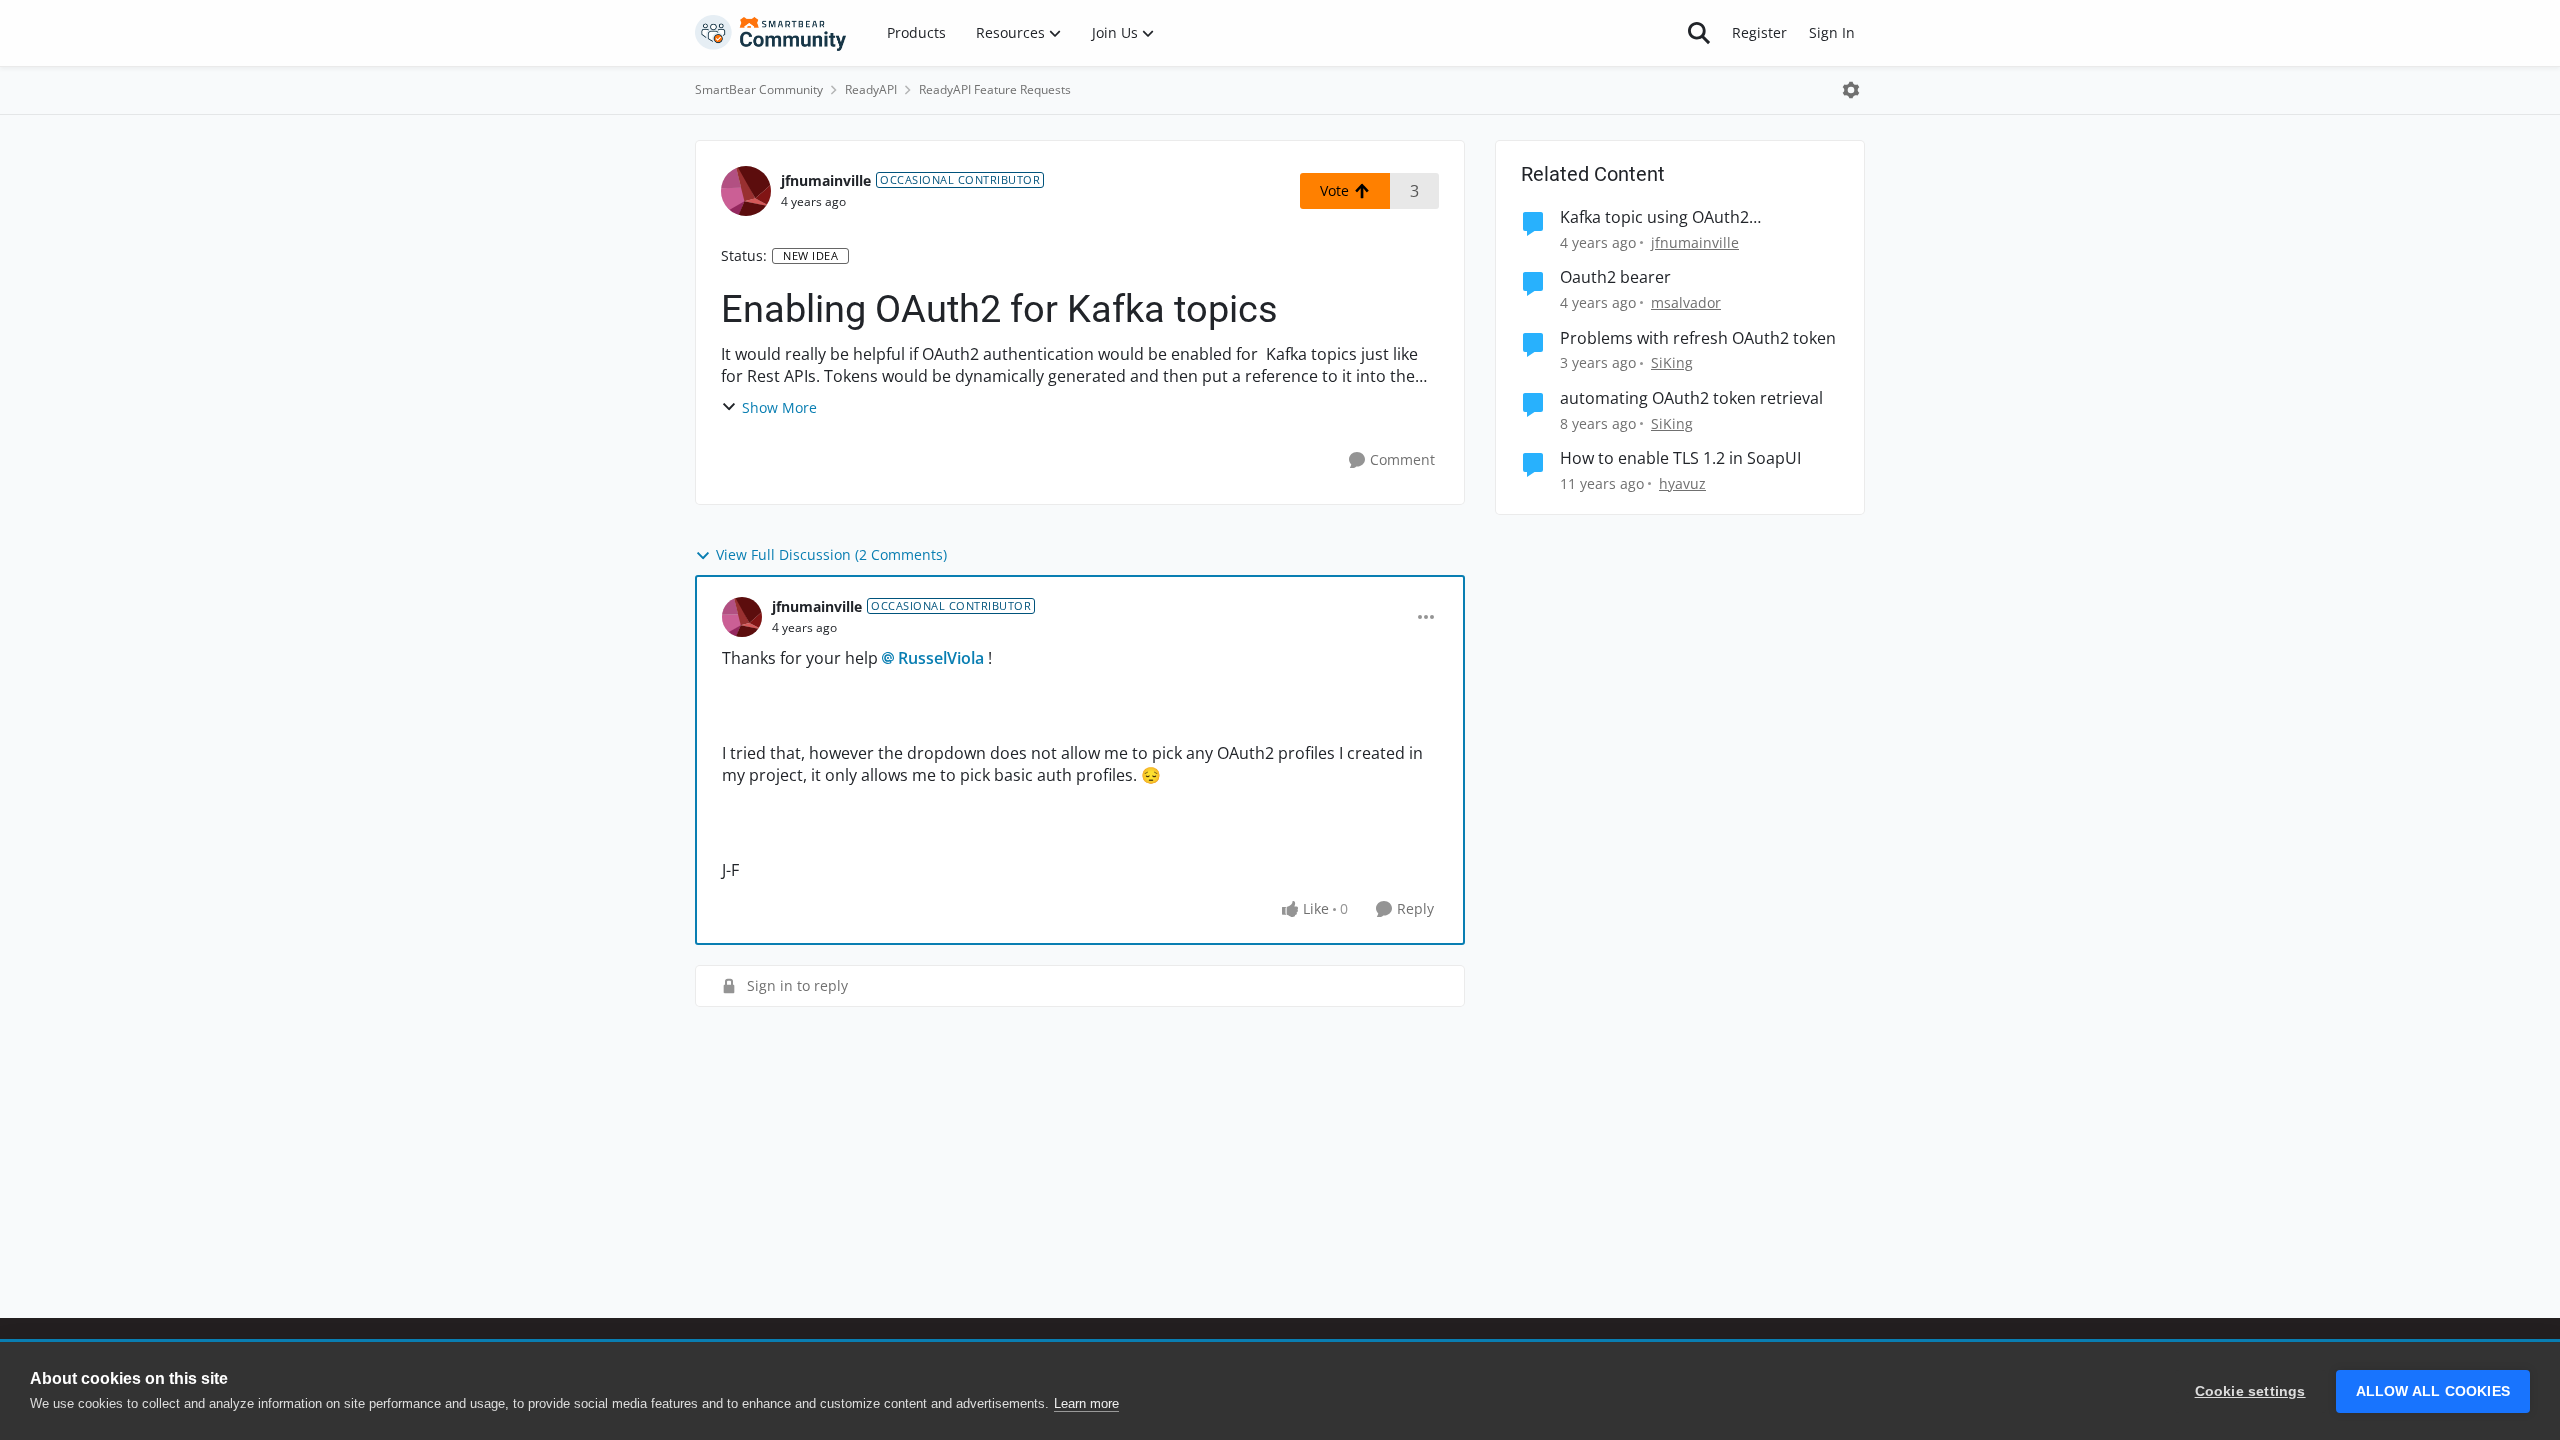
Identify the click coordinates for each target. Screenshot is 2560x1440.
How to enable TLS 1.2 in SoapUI (1680, 458)
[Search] (1699, 33)
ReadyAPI (871, 89)
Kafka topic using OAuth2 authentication (1654, 217)
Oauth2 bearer (1615, 277)
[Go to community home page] (771, 33)
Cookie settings (2250, 1391)
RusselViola (941, 658)
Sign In (1832, 32)
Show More (779, 407)
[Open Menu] (1851, 90)
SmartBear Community (759, 89)
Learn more (1086, 1403)
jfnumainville (826, 180)
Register (1759, 32)
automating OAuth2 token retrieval (1691, 398)
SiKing (1672, 362)
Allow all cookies (2433, 1391)
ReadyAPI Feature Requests (995, 89)
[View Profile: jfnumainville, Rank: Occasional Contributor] (746, 191)
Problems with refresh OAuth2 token (1698, 338)
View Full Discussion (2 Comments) (831, 554)
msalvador (1686, 302)
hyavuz (1682, 483)
